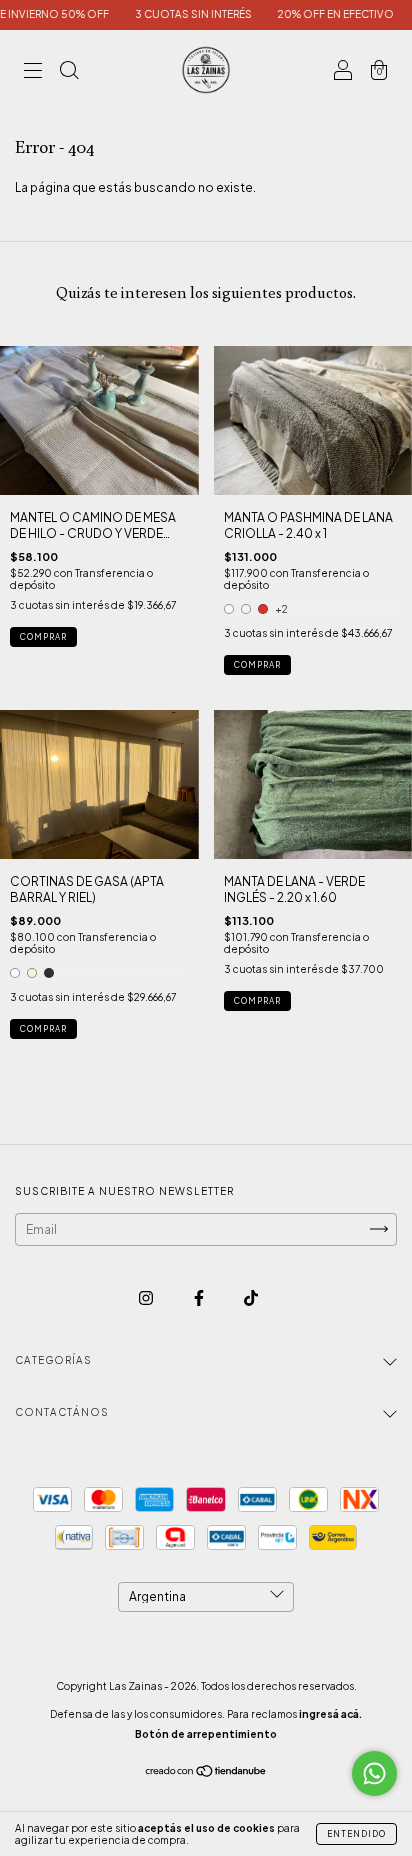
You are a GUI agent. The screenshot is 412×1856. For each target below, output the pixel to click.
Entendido (356, 1834)
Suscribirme (206, 324)
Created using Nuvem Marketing (206, 388)
